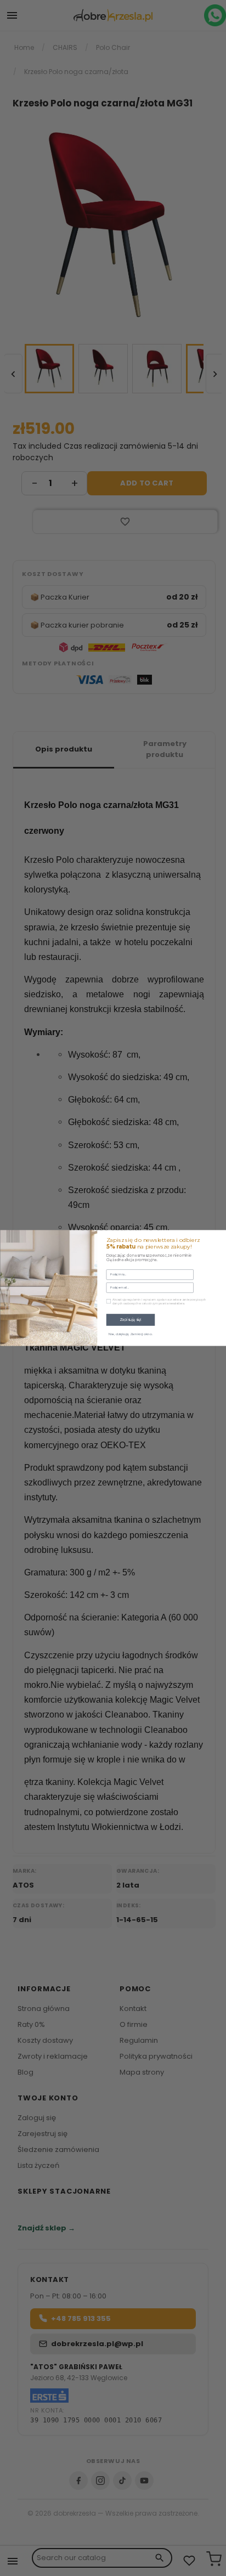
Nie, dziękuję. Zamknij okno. (130, 1334)
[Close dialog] (220, 1237)
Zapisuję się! (130, 1320)
